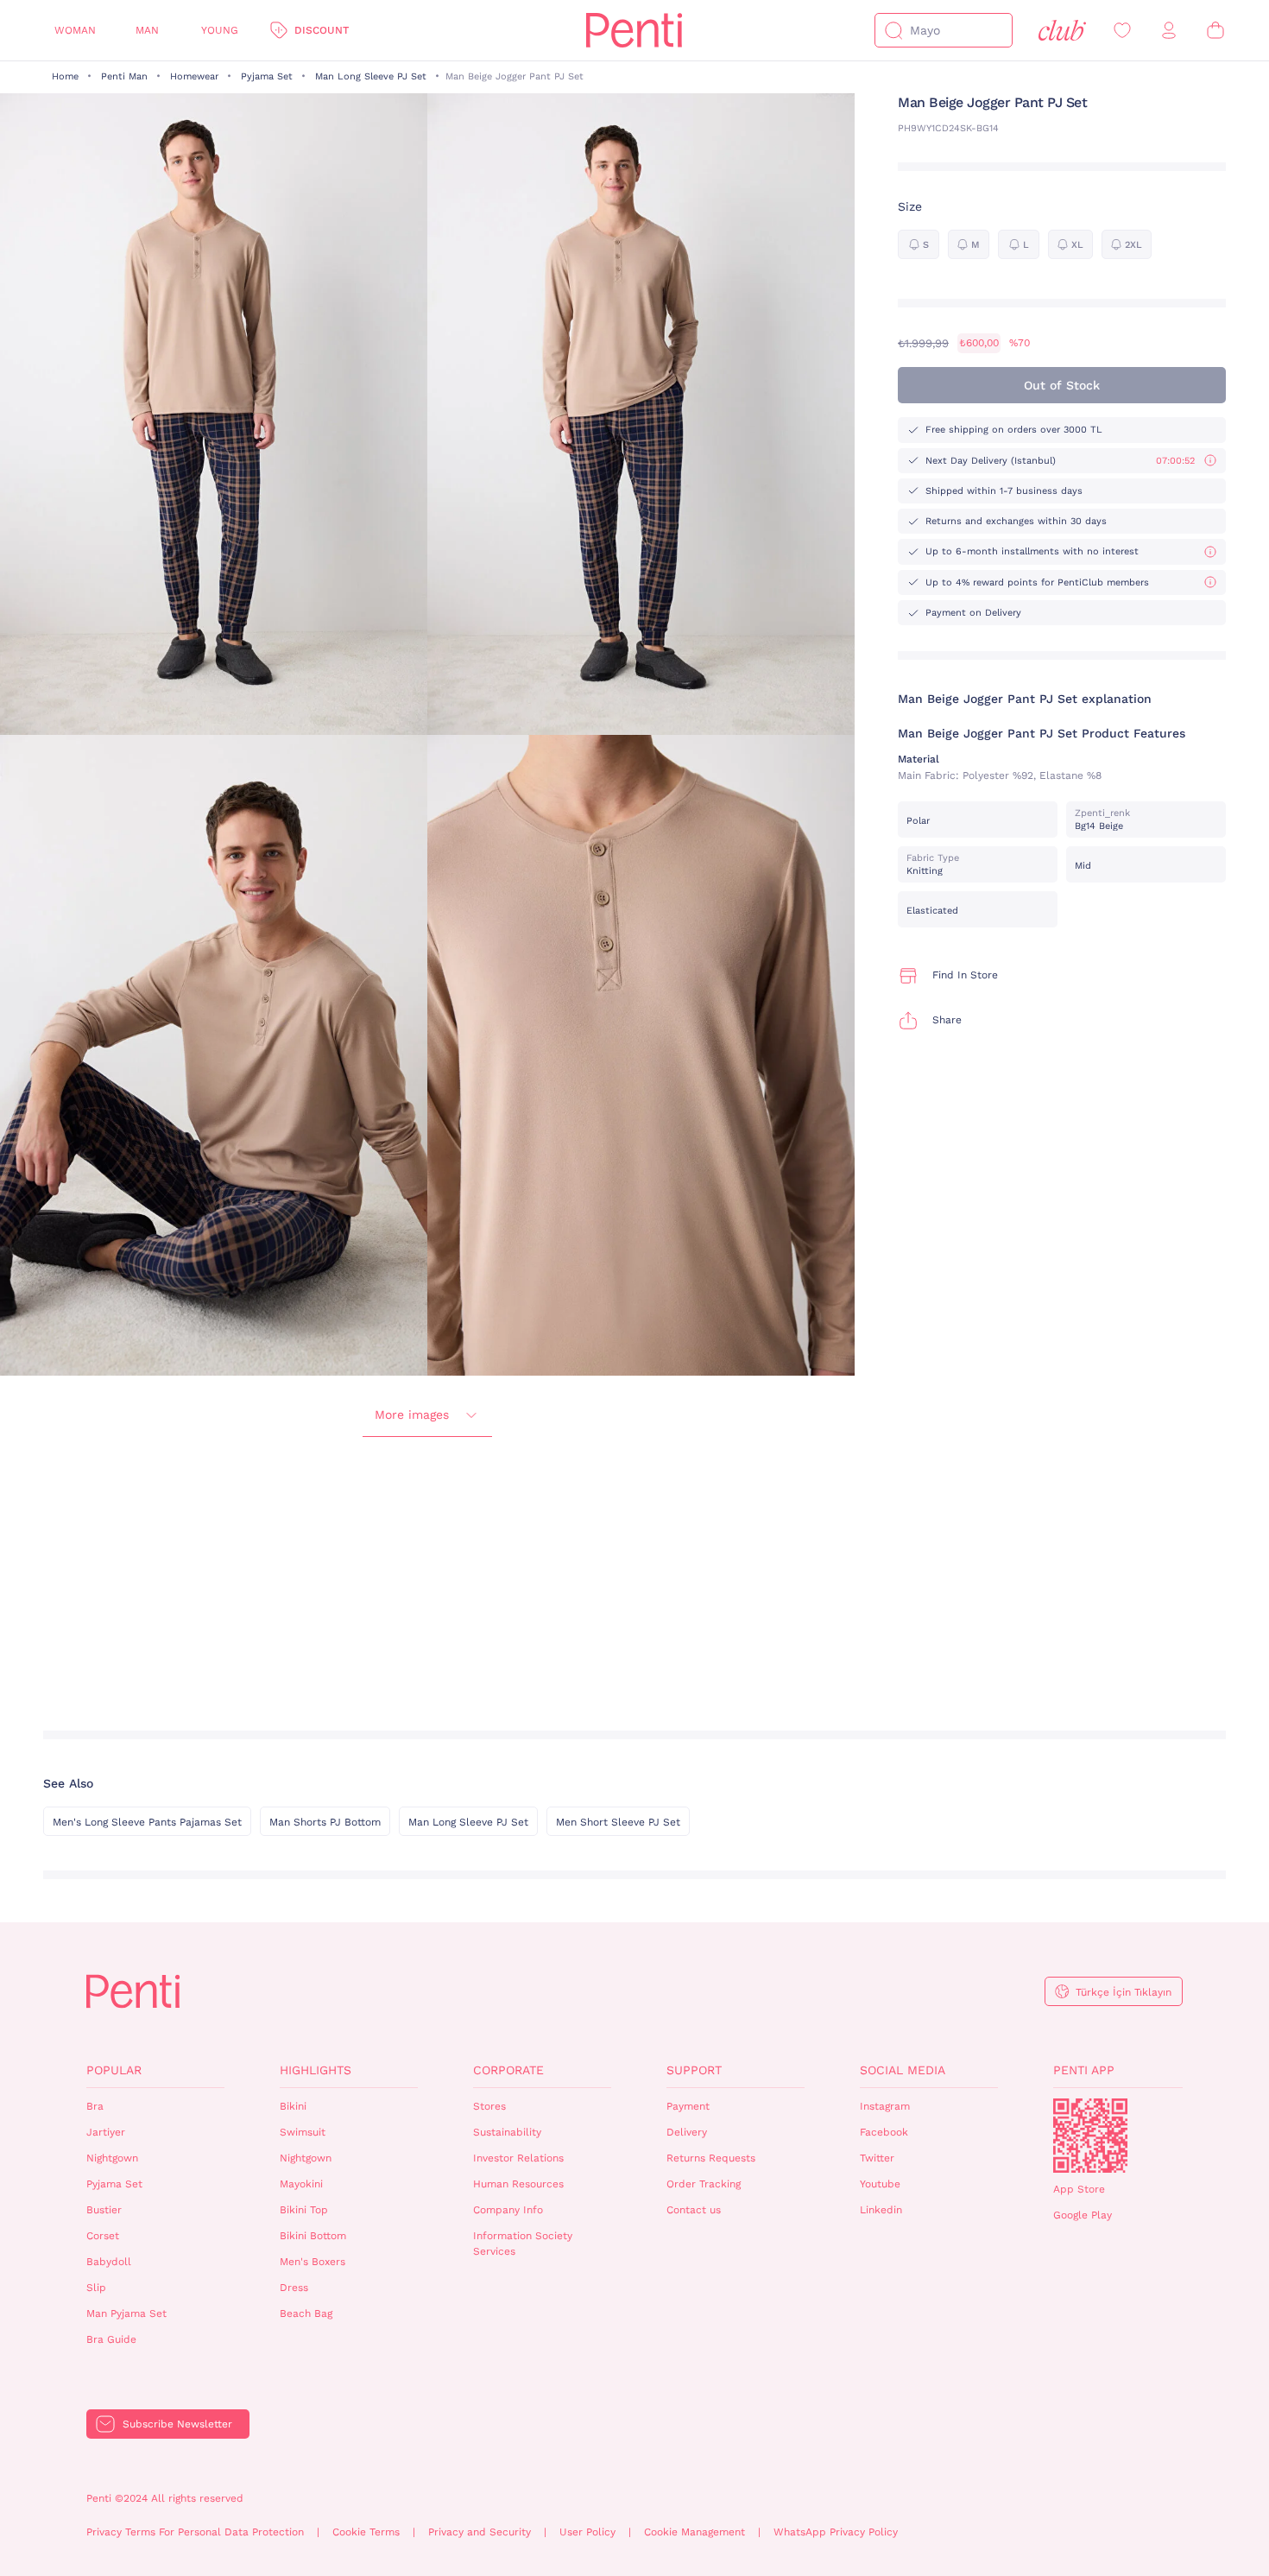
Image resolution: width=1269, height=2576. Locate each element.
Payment (688, 2106)
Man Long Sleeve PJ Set (371, 76)
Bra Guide (111, 2339)
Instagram (885, 2106)
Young (220, 30)
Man (147, 30)
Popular (114, 2070)
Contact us (694, 2210)
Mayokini (301, 2184)
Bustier (104, 2210)
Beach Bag (306, 2313)
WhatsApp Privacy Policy (836, 2532)
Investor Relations (518, 2158)
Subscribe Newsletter (177, 2424)
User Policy (587, 2532)
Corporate (508, 2070)
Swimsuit (303, 2132)
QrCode (1090, 2136)
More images (412, 1415)
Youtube (880, 2184)
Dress (294, 2288)
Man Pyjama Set (126, 2313)
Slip (96, 2288)
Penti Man (124, 76)
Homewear (194, 76)
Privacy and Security (480, 2532)
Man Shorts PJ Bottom (325, 1822)
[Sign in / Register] (1169, 31)
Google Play (1083, 2215)
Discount (322, 30)
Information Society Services (523, 2244)
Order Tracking (704, 2184)
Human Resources (518, 2184)
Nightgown (112, 2158)
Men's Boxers (313, 2262)
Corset (103, 2236)
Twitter (877, 2158)
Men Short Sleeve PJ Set (618, 1822)
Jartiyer (106, 2132)
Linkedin (881, 2210)
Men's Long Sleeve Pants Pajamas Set (147, 1822)
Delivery (687, 2132)
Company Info (508, 2210)
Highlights (316, 2070)
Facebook (884, 2132)
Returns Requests (711, 2158)
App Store (1079, 2189)
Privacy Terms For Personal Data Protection (195, 2532)
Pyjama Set (267, 76)
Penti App (1084, 2070)
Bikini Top (304, 2210)
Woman (75, 30)
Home (65, 76)
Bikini (293, 2106)
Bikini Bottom (313, 2236)
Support (694, 2070)
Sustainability (507, 2132)
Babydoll (109, 2262)
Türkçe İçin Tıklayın (1124, 1992)
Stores (489, 2106)
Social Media (903, 2070)
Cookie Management (694, 2532)
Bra (95, 2106)
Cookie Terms (366, 2532)
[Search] (893, 30)
